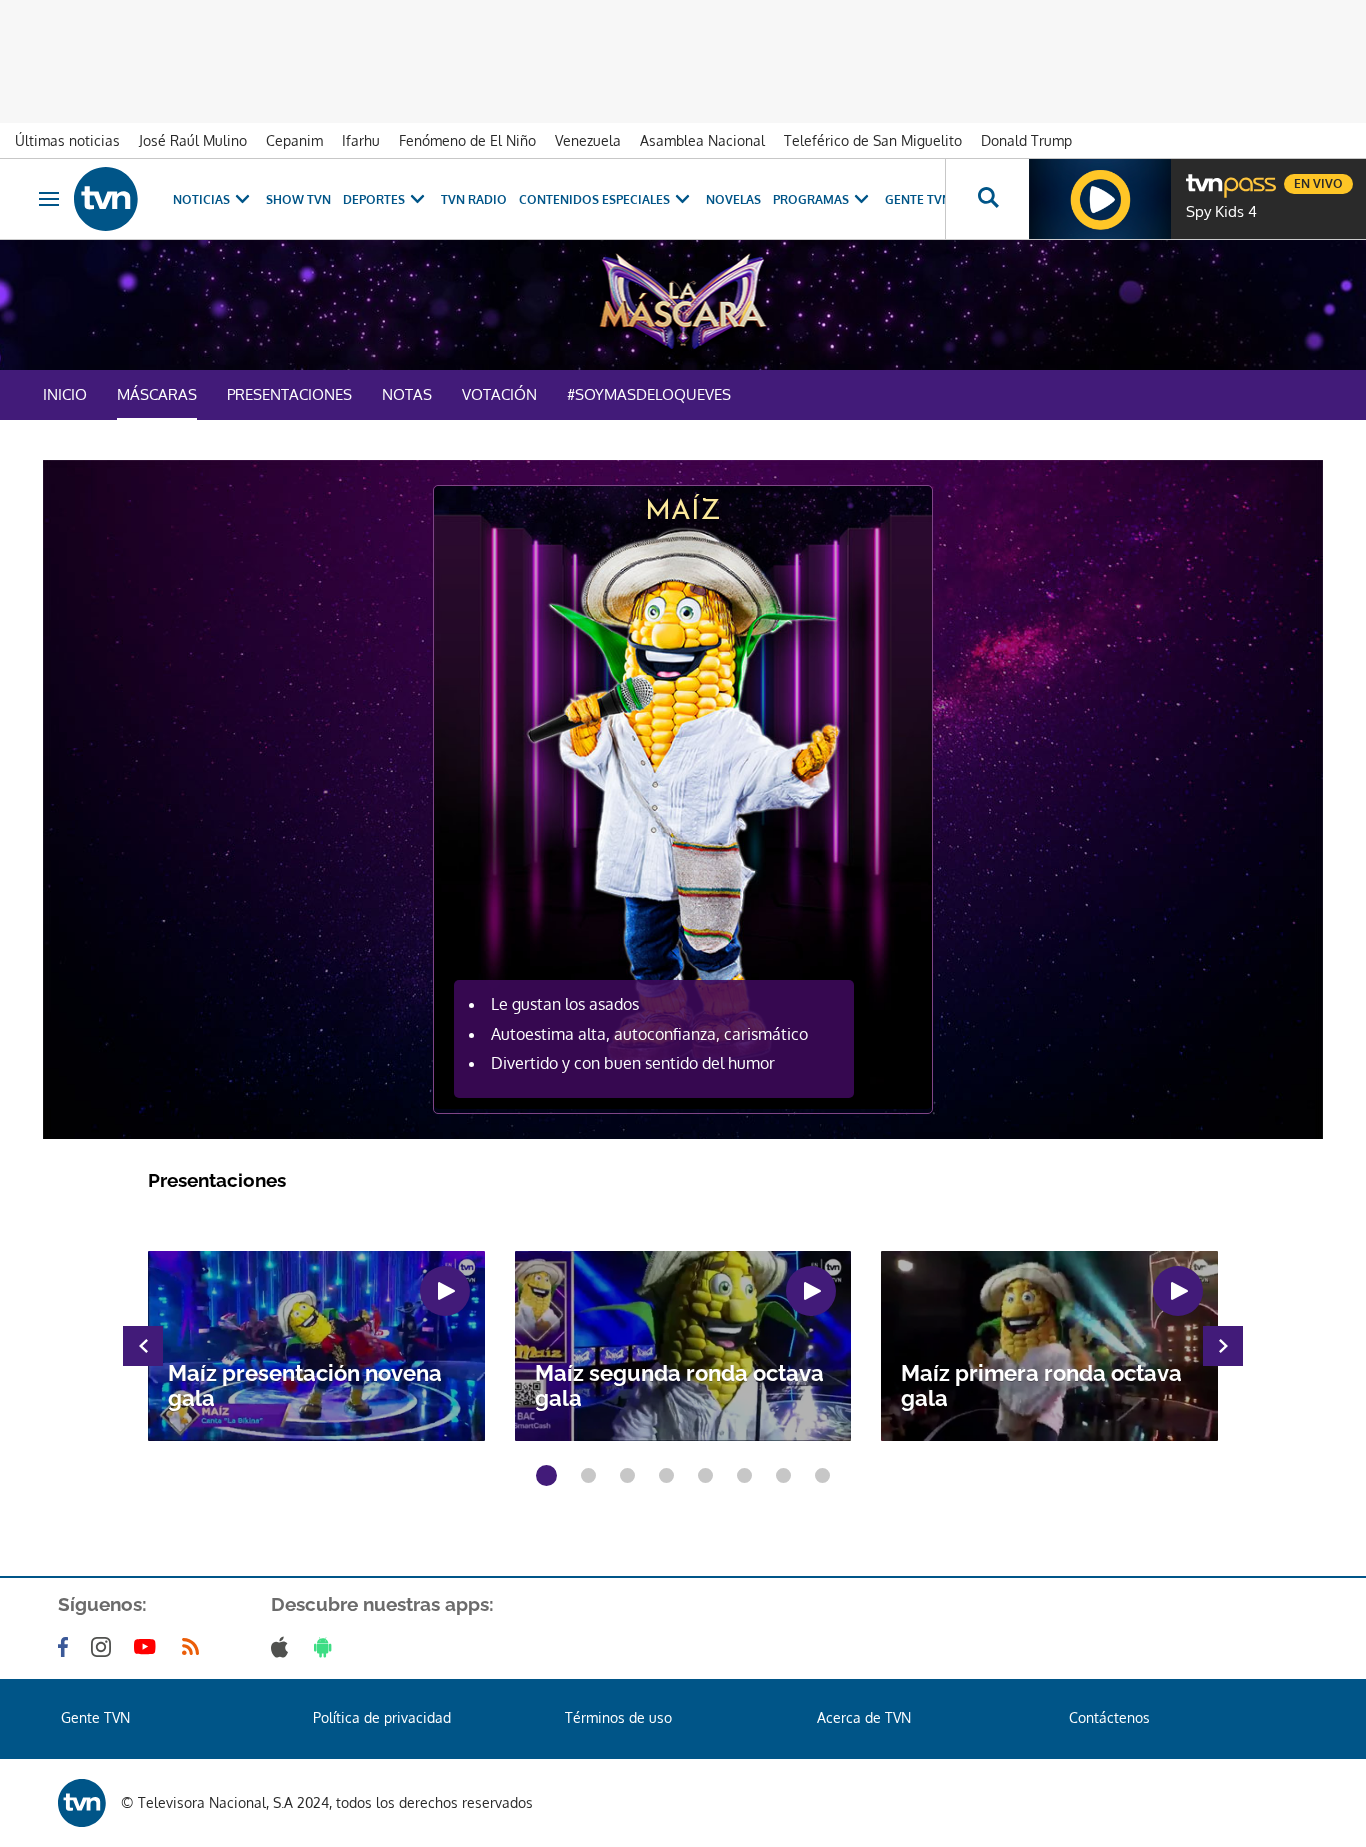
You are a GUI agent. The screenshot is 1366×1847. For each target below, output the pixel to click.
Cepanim (294, 140)
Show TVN (298, 199)
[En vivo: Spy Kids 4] (1100, 199)
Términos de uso (618, 1717)
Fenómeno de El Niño (467, 140)
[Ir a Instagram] (105, 1647)
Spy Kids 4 (1221, 212)
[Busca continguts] (987, 199)
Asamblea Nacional (702, 140)
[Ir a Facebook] (67, 1647)
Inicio (65, 394)
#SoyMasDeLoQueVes (649, 394)
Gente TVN (918, 199)
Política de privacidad (382, 1717)
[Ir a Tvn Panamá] (106, 199)
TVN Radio (474, 199)
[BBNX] (82, 1803)
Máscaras (157, 394)
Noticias (201, 199)
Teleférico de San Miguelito (873, 140)
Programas (811, 199)
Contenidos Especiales (594, 199)
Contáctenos (1109, 1717)
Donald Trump (1026, 140)
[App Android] (327, 1647)
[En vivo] (1203, 176)
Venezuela (588, 140)
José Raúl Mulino (193, 140)
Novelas (733, 199)
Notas (407, 394)
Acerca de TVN (864, 1717)
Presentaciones (289, 394)
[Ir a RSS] (195, 1647)
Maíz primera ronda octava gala (1041, 1386)
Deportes (374, 199)
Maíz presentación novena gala (305, 1386)
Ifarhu (361, 140)
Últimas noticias (67, 140)
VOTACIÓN (499, 394)
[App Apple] (283, 1647)
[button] (546, 1475)
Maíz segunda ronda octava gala (679, 1386)
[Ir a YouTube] (149, 1647)
